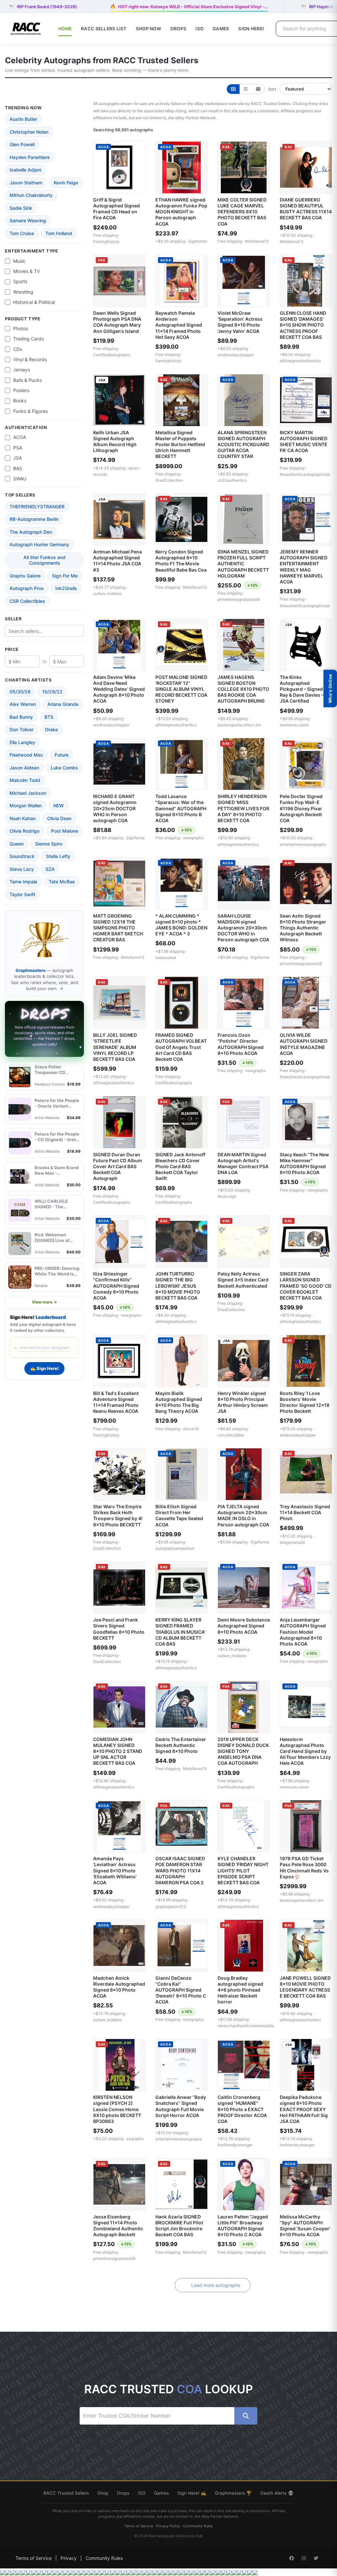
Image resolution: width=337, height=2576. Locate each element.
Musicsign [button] (227, 1196)
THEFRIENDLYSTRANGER (37, 507)
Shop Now (149, 29)
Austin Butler (23, 119)
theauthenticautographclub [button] (305, 474)
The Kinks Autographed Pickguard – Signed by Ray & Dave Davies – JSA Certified (305, 689)
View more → (44, 1302)
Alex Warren (23, 704)
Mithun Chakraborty (31, 195)
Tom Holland (59, 233)
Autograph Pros (27, 588)
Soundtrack (22, 856)
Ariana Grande (63, 704)
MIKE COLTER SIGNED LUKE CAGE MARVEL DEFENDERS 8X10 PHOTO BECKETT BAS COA (242, 212)
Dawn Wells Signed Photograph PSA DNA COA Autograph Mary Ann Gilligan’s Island (117, 322)
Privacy (69, 2558)
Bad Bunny (21, 717)
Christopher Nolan (29, 132)
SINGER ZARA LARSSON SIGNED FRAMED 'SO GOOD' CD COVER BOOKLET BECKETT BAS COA (306, 1286)
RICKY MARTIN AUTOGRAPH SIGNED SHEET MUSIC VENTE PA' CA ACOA (304, 442)
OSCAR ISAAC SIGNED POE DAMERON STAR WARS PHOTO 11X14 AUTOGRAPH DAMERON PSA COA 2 (180, 1870)
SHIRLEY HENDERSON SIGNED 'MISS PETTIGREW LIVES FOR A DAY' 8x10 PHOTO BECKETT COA (243, 808)
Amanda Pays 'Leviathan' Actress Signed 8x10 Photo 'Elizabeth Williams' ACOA (115, 1870)
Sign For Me (65, 576)
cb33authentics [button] (232, 480)
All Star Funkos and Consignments (44, 560)
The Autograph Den (31, 532)
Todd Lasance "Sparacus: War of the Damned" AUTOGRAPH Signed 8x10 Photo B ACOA (181, 808)
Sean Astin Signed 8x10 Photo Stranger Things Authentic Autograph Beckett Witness (303, 928)
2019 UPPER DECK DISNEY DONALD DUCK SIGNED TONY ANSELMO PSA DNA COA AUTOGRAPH (243, 1751)
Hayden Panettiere (30, 157)
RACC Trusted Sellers (66, 2493)
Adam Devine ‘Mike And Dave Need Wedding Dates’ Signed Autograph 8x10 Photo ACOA (119, 689)
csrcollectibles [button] (231, 1435)
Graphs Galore (25, 576)
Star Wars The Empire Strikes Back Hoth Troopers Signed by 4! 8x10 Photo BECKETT (118, 1516)
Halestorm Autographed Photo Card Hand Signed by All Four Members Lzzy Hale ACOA (305, 1751)
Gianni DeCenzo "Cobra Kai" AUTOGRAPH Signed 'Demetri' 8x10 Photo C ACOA (181, 1990)
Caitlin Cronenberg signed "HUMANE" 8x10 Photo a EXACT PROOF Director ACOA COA (242, 2109)
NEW (59, 805)
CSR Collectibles (27, 601)
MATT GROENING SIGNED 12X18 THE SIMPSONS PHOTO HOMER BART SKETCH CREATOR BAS (118, 928)
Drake (52, 729)
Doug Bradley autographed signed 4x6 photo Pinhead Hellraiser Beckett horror (240, 1990)
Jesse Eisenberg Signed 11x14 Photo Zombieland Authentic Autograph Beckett (118, 2226)
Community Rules (198, 2526)
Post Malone (65, 831)
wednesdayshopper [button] (236, 355)
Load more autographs (216, 2285)
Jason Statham (26, 183)
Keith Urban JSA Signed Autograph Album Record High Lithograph (115, 442)
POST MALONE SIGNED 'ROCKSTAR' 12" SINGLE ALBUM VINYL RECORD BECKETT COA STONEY (181, 689)
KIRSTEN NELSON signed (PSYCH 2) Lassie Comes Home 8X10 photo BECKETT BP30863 (117, 2109)
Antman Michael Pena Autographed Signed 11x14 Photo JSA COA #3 (117, 561)
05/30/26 (20, 692)
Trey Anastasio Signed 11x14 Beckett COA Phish (305, 1512)
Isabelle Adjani (25, 170)
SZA (50, 869)
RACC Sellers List (104, 29)
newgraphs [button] (193, 838)
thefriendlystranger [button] (235, 2145)
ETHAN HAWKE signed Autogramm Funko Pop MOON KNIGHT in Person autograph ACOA (181, 212)
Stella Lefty (58, 856)
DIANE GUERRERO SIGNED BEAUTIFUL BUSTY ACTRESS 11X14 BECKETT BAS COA (306, 209)
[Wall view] (258, 89)
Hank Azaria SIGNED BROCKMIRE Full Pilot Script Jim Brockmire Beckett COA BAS (179, 2226)
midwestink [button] (166, 958)
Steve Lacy (22, 869)
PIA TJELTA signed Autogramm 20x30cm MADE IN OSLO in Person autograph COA (243, 1516)
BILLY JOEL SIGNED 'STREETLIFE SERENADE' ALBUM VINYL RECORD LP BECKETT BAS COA (115, 1047)
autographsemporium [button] (175, 1548)
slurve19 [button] (191, 1429)
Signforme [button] (198, 241)
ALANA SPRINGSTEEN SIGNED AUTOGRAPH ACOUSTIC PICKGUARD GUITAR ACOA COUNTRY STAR (243, 444)
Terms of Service (139, 2526)
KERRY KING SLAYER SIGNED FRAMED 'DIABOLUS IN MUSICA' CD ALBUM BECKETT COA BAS (180, 1632)
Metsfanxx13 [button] (257, 241)
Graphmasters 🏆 (233, 2493)
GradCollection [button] (169, 480)
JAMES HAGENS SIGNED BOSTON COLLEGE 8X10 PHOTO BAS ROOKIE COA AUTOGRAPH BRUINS (243, 689)
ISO (199, 29)
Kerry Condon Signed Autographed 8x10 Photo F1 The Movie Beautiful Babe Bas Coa (181, 561)
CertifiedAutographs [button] (112, 355)
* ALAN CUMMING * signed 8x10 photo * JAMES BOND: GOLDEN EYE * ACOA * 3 (181, 925)
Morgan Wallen (26, 805)
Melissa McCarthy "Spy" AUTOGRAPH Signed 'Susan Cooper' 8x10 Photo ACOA (305, 2226)
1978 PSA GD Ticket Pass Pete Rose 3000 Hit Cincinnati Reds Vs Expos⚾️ (304, 1867)
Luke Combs (64, 768)
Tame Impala (23, 882)
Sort (272, 89)
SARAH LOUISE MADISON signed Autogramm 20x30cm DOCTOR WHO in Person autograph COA (243, 928)
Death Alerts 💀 (277, 2493)
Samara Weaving (28, 220)
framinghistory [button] (106, 242)
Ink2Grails (66, 588)
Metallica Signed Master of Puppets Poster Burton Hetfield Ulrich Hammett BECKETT (180, 444)
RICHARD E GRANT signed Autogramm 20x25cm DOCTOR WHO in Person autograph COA (115, 808)
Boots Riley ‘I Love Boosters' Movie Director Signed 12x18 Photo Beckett (305, 1402)
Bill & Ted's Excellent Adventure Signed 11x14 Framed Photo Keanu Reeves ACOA (116, 1402)
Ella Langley (22, 742)
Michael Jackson (28, 793)
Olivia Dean (59, 818)
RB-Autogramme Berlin (34, 519)
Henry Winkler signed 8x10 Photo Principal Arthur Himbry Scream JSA (243, 1402)
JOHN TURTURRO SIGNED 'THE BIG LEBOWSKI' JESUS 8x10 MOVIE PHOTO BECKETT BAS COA (178, 1286)
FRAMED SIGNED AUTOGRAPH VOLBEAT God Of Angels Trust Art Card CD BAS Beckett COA (181, 1047)
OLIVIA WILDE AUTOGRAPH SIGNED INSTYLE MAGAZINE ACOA (304, 1044)
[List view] (246, 89)
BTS (49, 717)
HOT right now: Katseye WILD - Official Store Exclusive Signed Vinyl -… (189, 6)
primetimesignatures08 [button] (239, 599)
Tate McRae (62, 882)
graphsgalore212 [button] (171, 1906)
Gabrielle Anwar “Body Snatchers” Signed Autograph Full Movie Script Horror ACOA (181, 2106)
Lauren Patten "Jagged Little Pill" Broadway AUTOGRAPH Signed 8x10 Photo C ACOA (243, 2226)
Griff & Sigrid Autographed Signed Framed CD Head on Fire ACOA (117, 209)
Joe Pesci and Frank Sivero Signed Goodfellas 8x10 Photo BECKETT (119, 1629)
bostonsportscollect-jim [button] (239, 725)
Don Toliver (22, 729)
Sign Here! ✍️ (192, 2493)
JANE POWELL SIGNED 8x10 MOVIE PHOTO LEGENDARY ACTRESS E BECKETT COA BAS (305, 1987)
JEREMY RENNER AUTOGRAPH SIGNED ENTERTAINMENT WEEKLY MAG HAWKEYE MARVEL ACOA (304, 567)
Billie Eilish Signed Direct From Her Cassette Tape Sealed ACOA (179, 1516)
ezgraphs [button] (135, 2139)
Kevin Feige (66, 183)
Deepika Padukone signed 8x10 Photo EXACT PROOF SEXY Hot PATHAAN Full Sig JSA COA (304, 2109)
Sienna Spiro (49, 844)
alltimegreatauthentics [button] (300, 361)
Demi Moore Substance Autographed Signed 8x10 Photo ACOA (244, 1626)
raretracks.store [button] (294, 725)
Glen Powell (22, 144)
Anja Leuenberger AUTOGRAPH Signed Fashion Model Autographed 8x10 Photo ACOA (303, 1632)
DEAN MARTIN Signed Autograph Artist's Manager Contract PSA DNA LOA (243, 1164)
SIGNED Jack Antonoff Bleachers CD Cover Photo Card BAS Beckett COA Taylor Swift (180, 1167)
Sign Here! (251, 29)
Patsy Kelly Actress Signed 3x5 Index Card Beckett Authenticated (243, 1280)
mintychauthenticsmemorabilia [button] (246, 2026)
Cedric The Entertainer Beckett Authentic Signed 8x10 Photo (181, 1745)
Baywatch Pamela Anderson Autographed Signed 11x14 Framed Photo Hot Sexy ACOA (179, 325)
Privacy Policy (168, 2526)
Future (62, 755)
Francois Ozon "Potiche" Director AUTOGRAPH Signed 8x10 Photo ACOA (241, 1044)
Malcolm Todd (25, 780)
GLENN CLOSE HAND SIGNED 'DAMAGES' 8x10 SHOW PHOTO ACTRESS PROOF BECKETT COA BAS (303, 325)
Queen (17, 844)
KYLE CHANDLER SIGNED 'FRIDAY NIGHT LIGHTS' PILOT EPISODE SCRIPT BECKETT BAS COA (243, 1870)
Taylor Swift (22, 894)
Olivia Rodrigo (25, 831)
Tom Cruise (22, 233)
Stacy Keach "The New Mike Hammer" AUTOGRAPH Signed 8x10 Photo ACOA (304, 1164)
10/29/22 (52, 692)
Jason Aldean (24, 768)
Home (65, 29)
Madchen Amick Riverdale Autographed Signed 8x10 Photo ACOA (119, 1987)
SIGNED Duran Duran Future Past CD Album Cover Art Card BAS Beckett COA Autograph (118, 1167)
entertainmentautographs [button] (303, 844)
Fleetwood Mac (26, 755)
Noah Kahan (23, 818)
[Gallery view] (233, 89)
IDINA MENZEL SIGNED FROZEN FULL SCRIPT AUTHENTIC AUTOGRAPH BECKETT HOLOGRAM (243, 564)
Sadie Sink (21, 208)
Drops (178, 29)
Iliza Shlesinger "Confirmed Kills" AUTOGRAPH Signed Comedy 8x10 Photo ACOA (116, 1286)
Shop (103, 2493)
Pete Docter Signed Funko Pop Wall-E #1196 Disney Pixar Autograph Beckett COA (301, 808)
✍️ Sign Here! (44, 1368)
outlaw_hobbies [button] (107, 593)
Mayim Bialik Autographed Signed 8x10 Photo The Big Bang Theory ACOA (179, 1402)
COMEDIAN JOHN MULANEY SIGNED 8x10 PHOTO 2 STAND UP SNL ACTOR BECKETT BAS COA (118, 1751)
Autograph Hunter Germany (39, 544)
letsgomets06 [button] (292, 1542)
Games (221, 29)
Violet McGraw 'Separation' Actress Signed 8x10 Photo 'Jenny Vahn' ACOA (240, 322)
